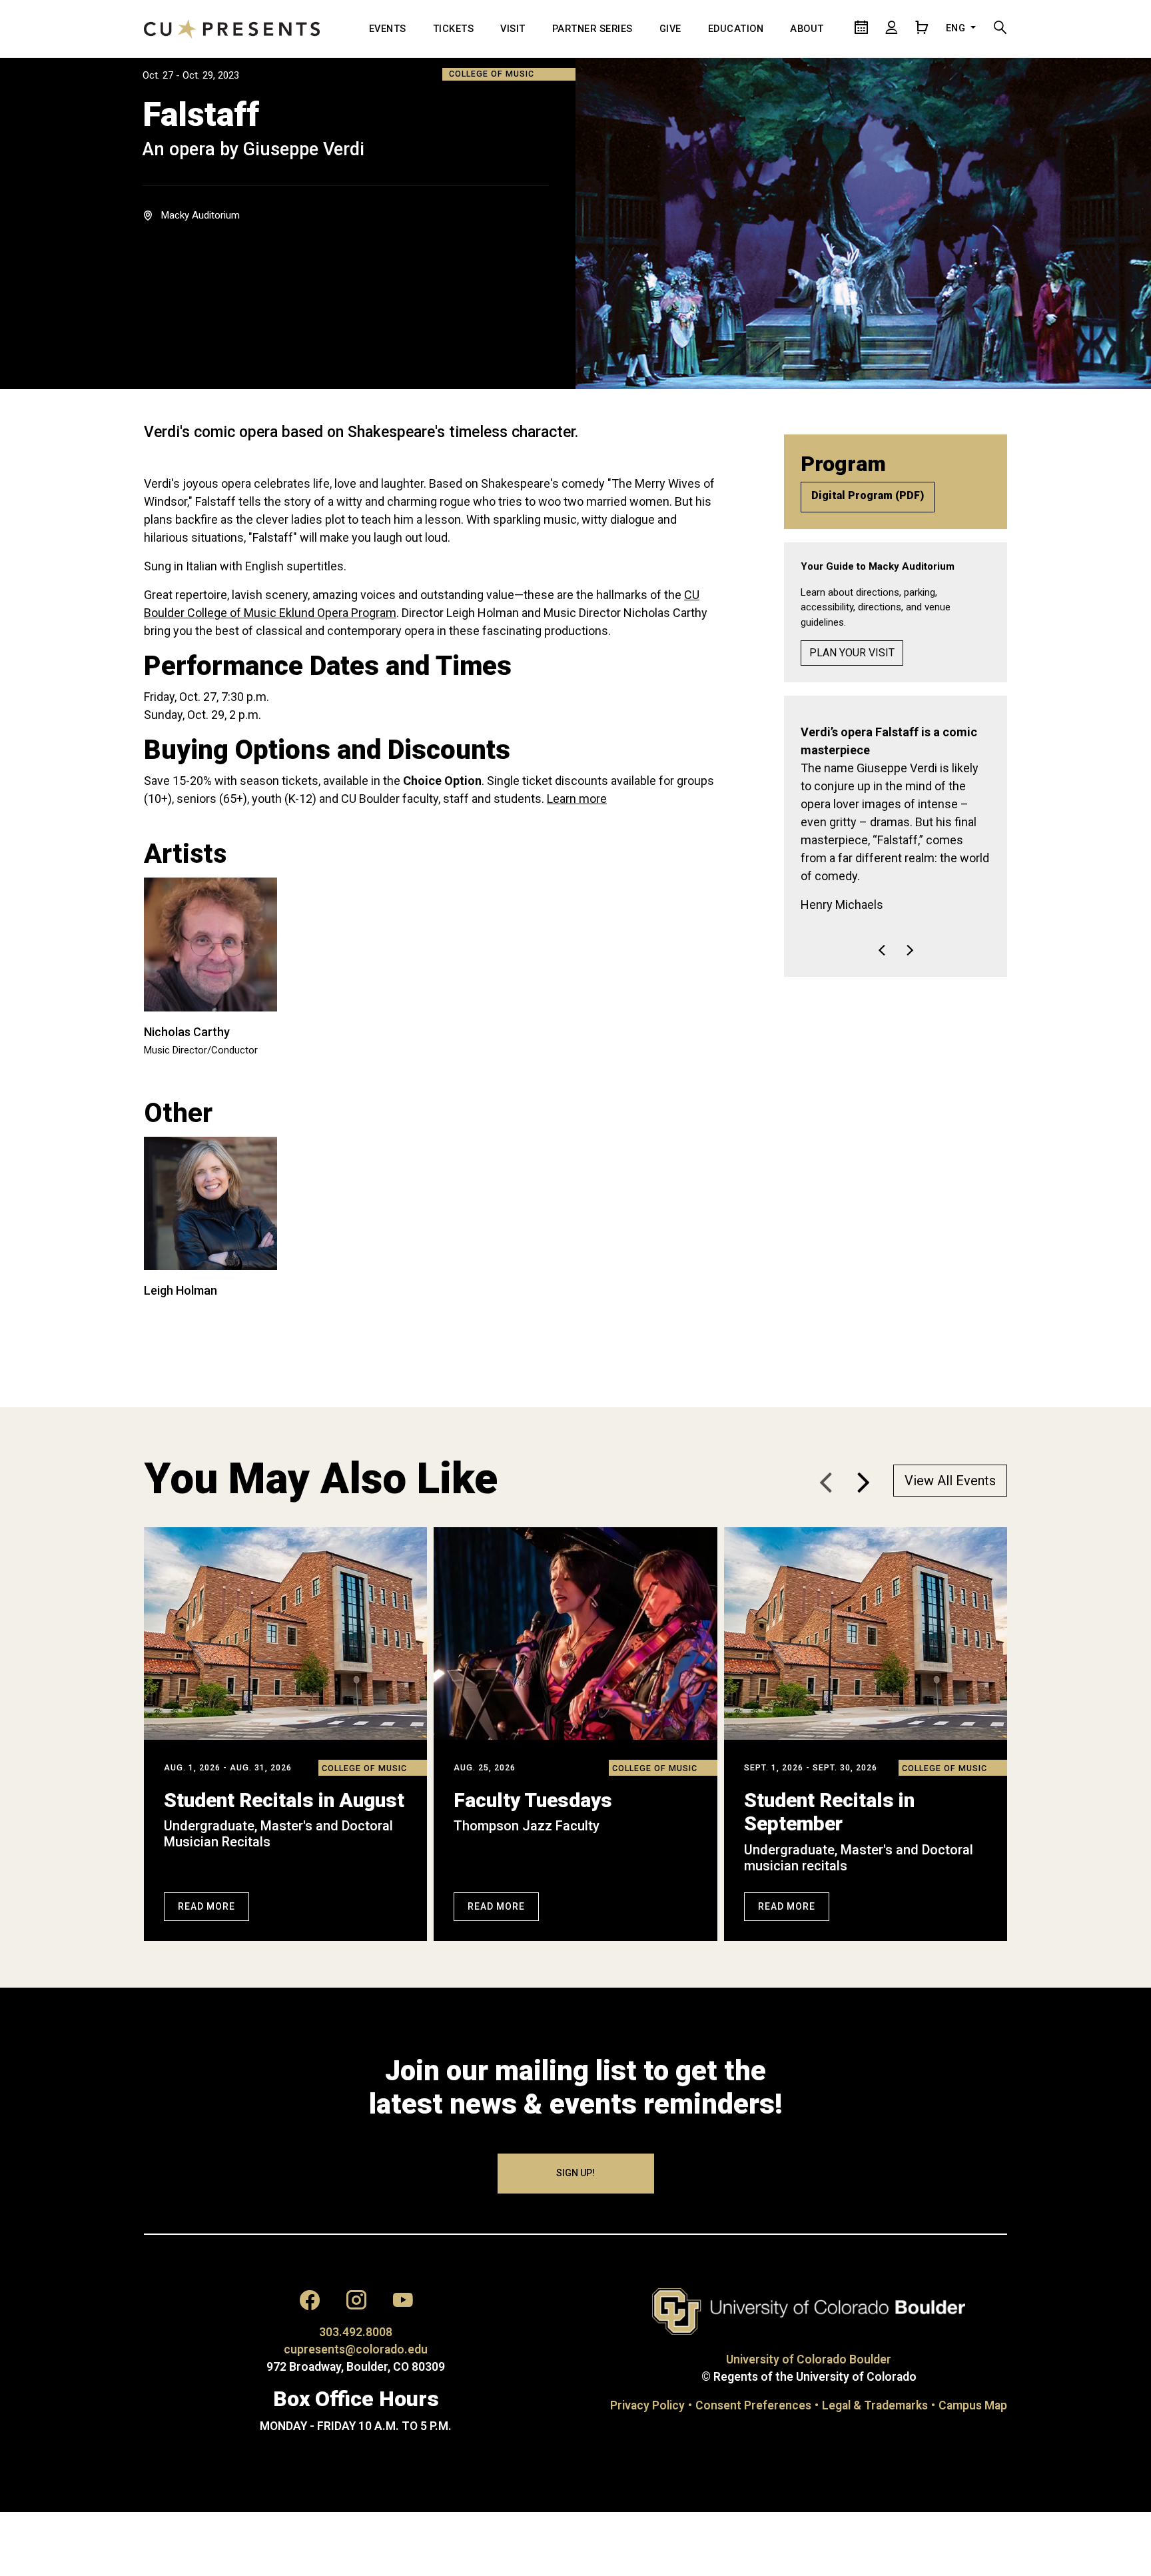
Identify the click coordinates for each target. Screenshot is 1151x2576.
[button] (863, 1483)
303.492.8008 (356, 2332)
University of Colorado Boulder (809, 2359)
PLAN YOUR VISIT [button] (852, 653)
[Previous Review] (882, 896)
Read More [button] (206, 1906)
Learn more (577, 799)
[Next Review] (910, 896)
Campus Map (973, 2405)
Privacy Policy (647, 2405)
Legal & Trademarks (875, 2405)
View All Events (950, 1481)
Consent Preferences (753, 2405)
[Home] (232, 29)
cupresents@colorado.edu (356, 2349)
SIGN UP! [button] (575, 2173)
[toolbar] (896, 888)
